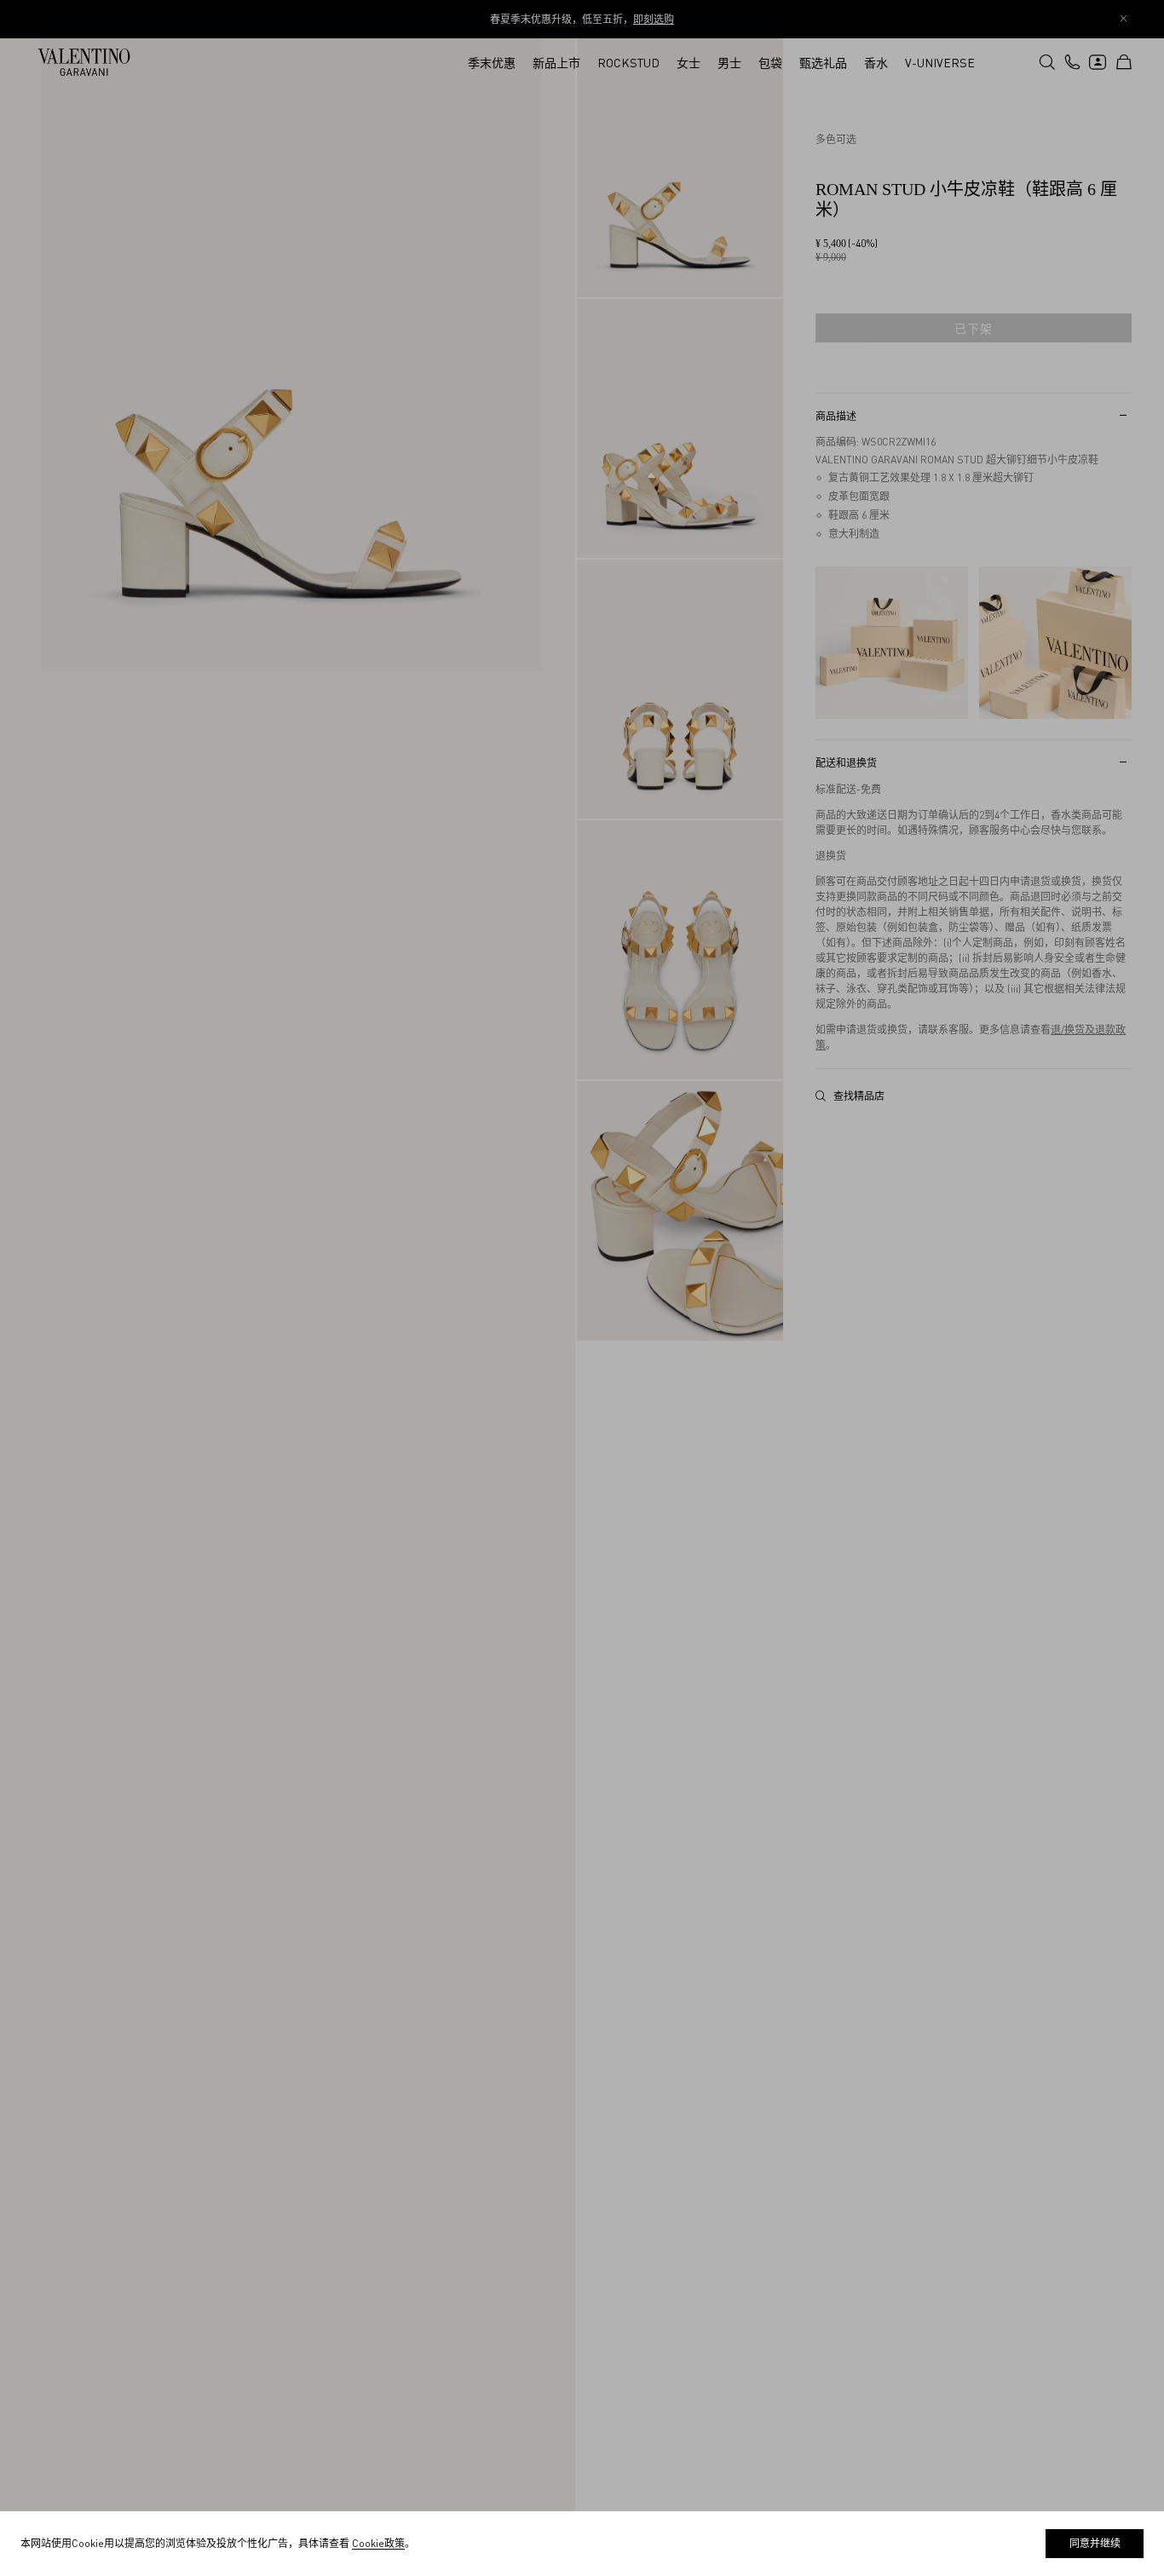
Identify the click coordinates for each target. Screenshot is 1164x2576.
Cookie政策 (378, 2543)
